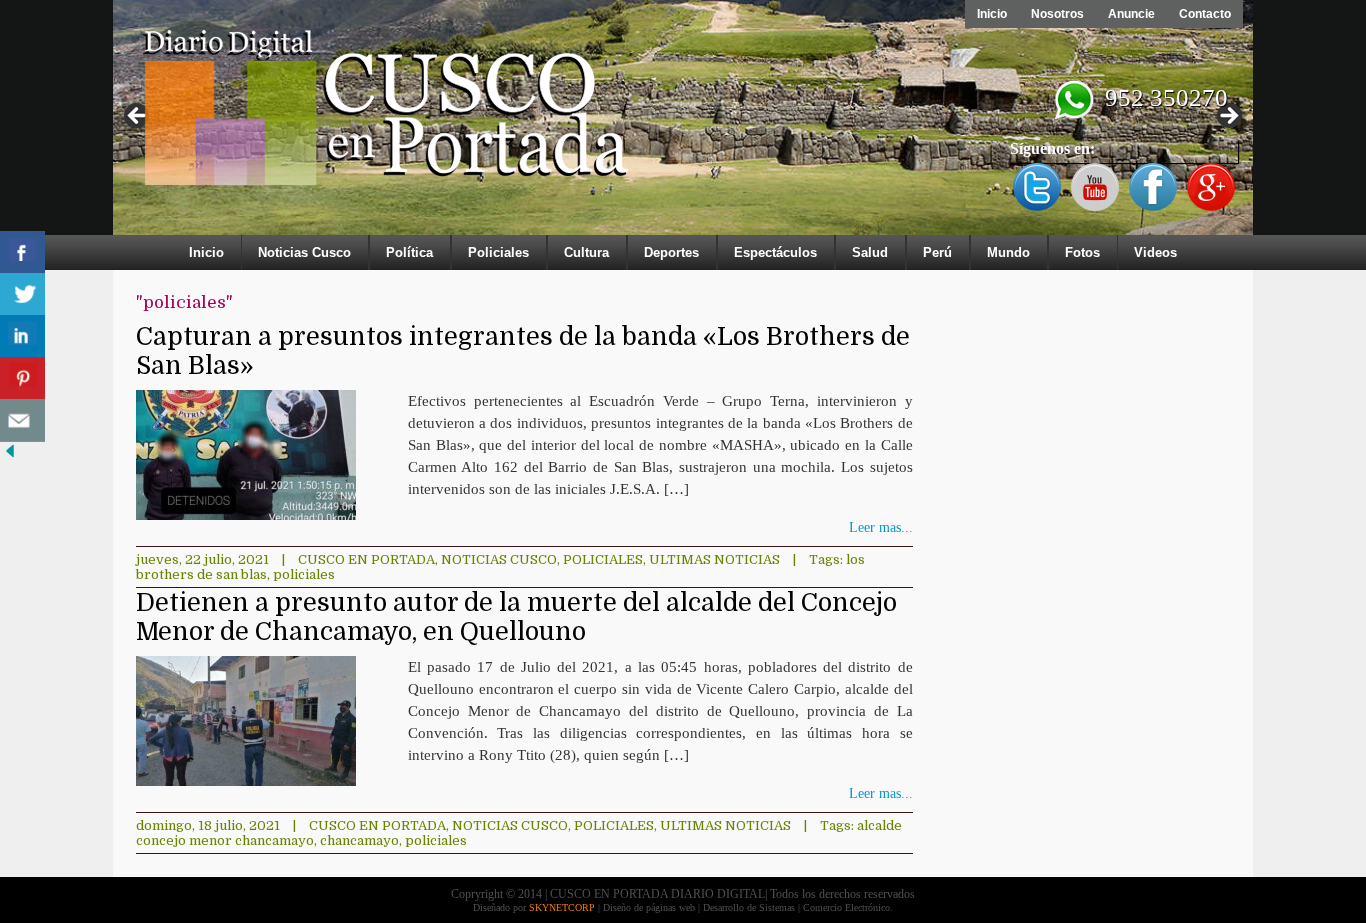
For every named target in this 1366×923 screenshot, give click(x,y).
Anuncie (1131, 14)
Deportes (671, 252)
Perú (937, 252)
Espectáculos (775, 252)
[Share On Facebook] (22, 252)
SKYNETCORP (562, 907)
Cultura (586, 252)
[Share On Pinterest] (22, 378)
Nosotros (1057, 14)
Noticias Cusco (304, 252)
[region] (683, 122)
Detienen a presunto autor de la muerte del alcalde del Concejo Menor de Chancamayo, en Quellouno (516, 617)
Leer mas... (881, 527)
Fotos (1082, 252)
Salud (870, 252)
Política (409, 252)
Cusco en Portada (366, 559)
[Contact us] (22, 420)
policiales (304, 574)
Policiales (498, 252)
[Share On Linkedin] (22, 336)
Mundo (1008, 252)
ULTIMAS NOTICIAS (714, 559)
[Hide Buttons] (10, 456)
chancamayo (359, 840)
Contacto (1205, 14)
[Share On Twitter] (22, 294)
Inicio (992, 14)
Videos (1155, 252)
